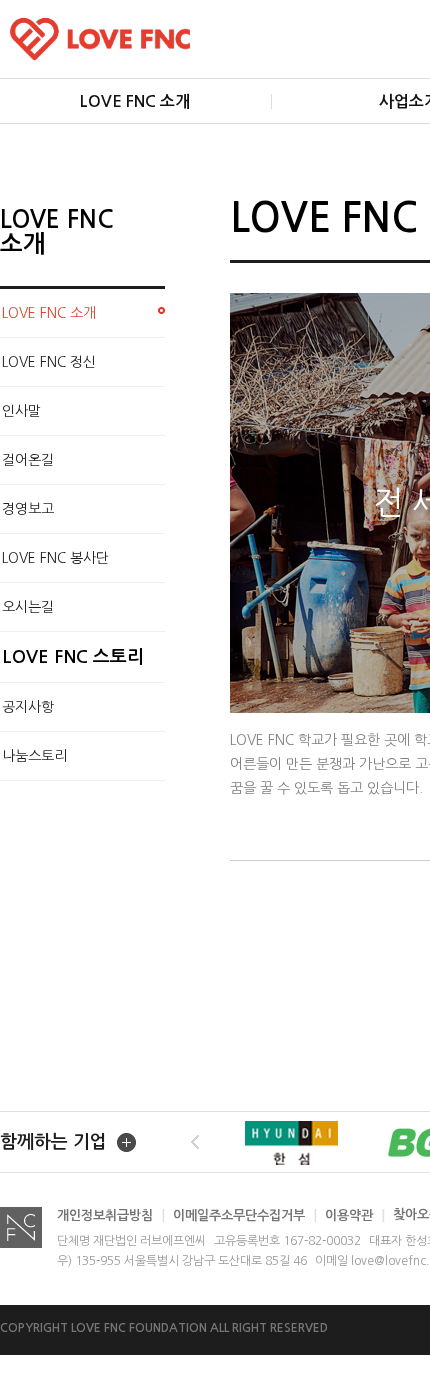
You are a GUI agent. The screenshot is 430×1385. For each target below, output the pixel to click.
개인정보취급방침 (111, 1215)
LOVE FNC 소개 (49, 313)
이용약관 (355, 1215)
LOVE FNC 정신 (49, 362)
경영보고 (28, 509)
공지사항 (28, 707)
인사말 (21, 411)
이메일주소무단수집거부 (245, 1215)
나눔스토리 (34, 756)
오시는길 (28, 607)
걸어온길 (28, 460)
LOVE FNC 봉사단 (55, 558)
